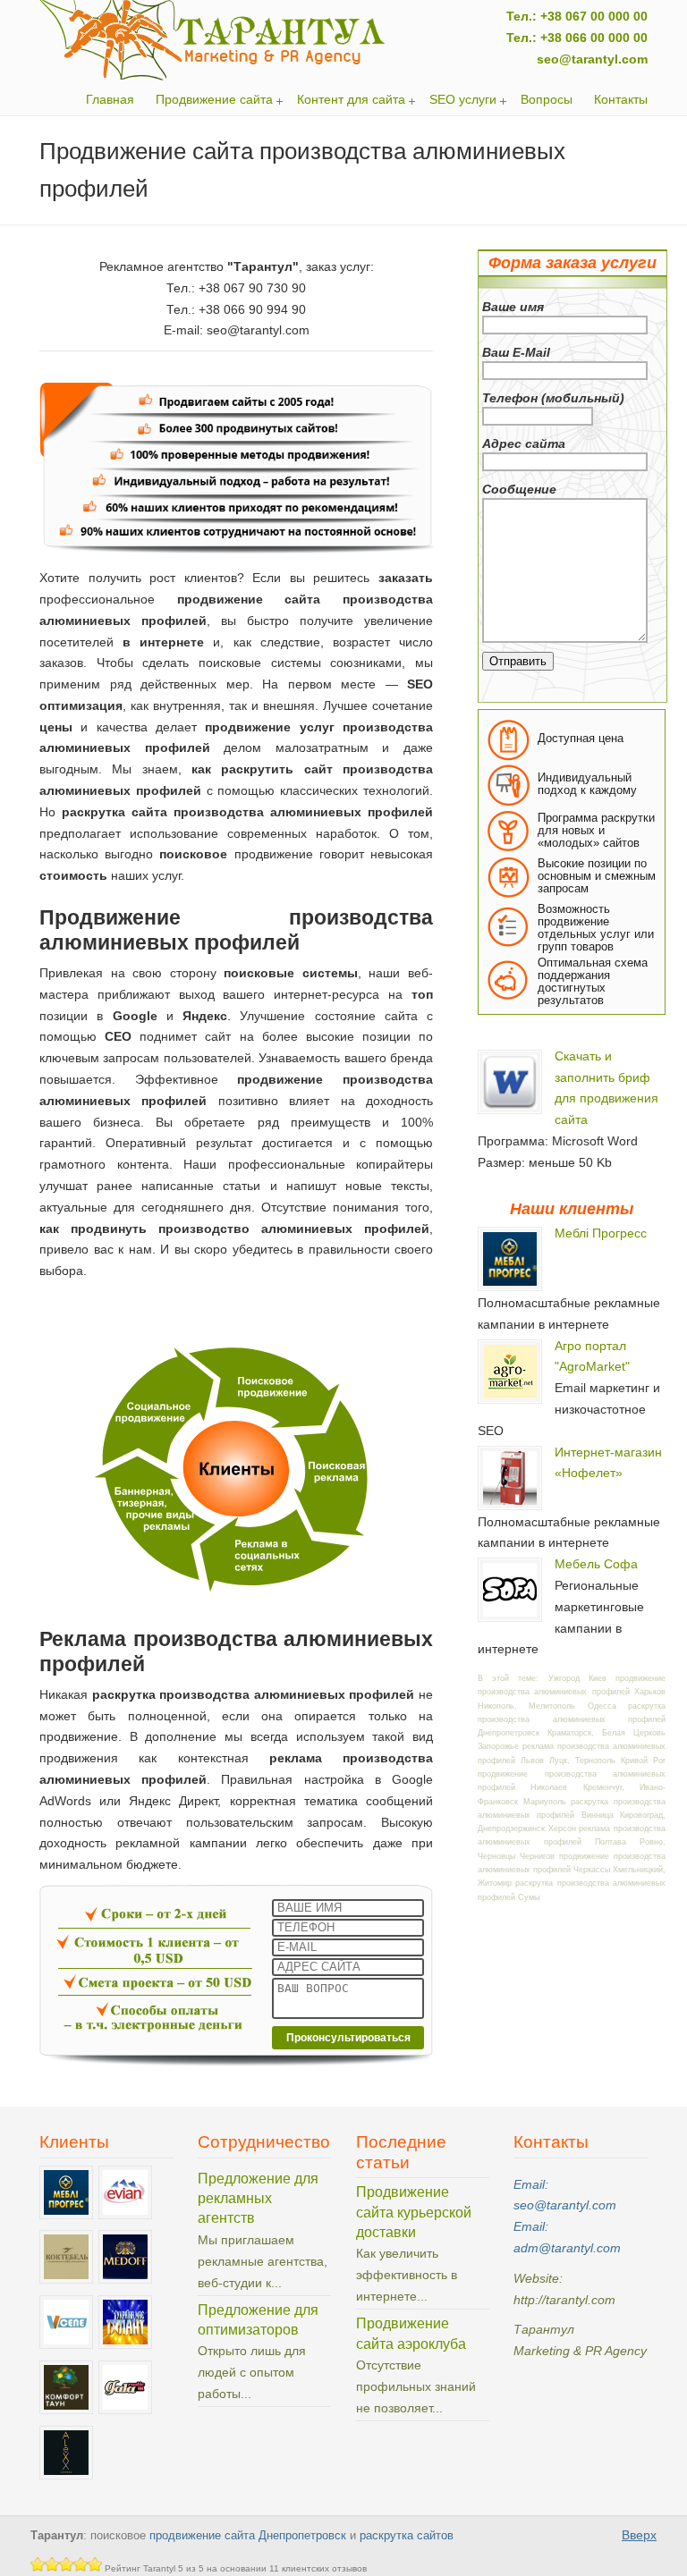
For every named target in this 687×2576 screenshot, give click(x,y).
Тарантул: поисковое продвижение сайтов (213, 40)
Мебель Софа (596, 1564)
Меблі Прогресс (601, 1233)
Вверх (639, 2535)
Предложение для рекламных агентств (258, 2199)
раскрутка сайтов (407, 2536)
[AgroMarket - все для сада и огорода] (510, 1398)
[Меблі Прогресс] (510, 1286)
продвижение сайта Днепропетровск (248, 2536)
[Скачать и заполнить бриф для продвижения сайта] (510, 1109)
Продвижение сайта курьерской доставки (414, 2212)
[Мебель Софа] (510, 1617)
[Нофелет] (510, 1505)
